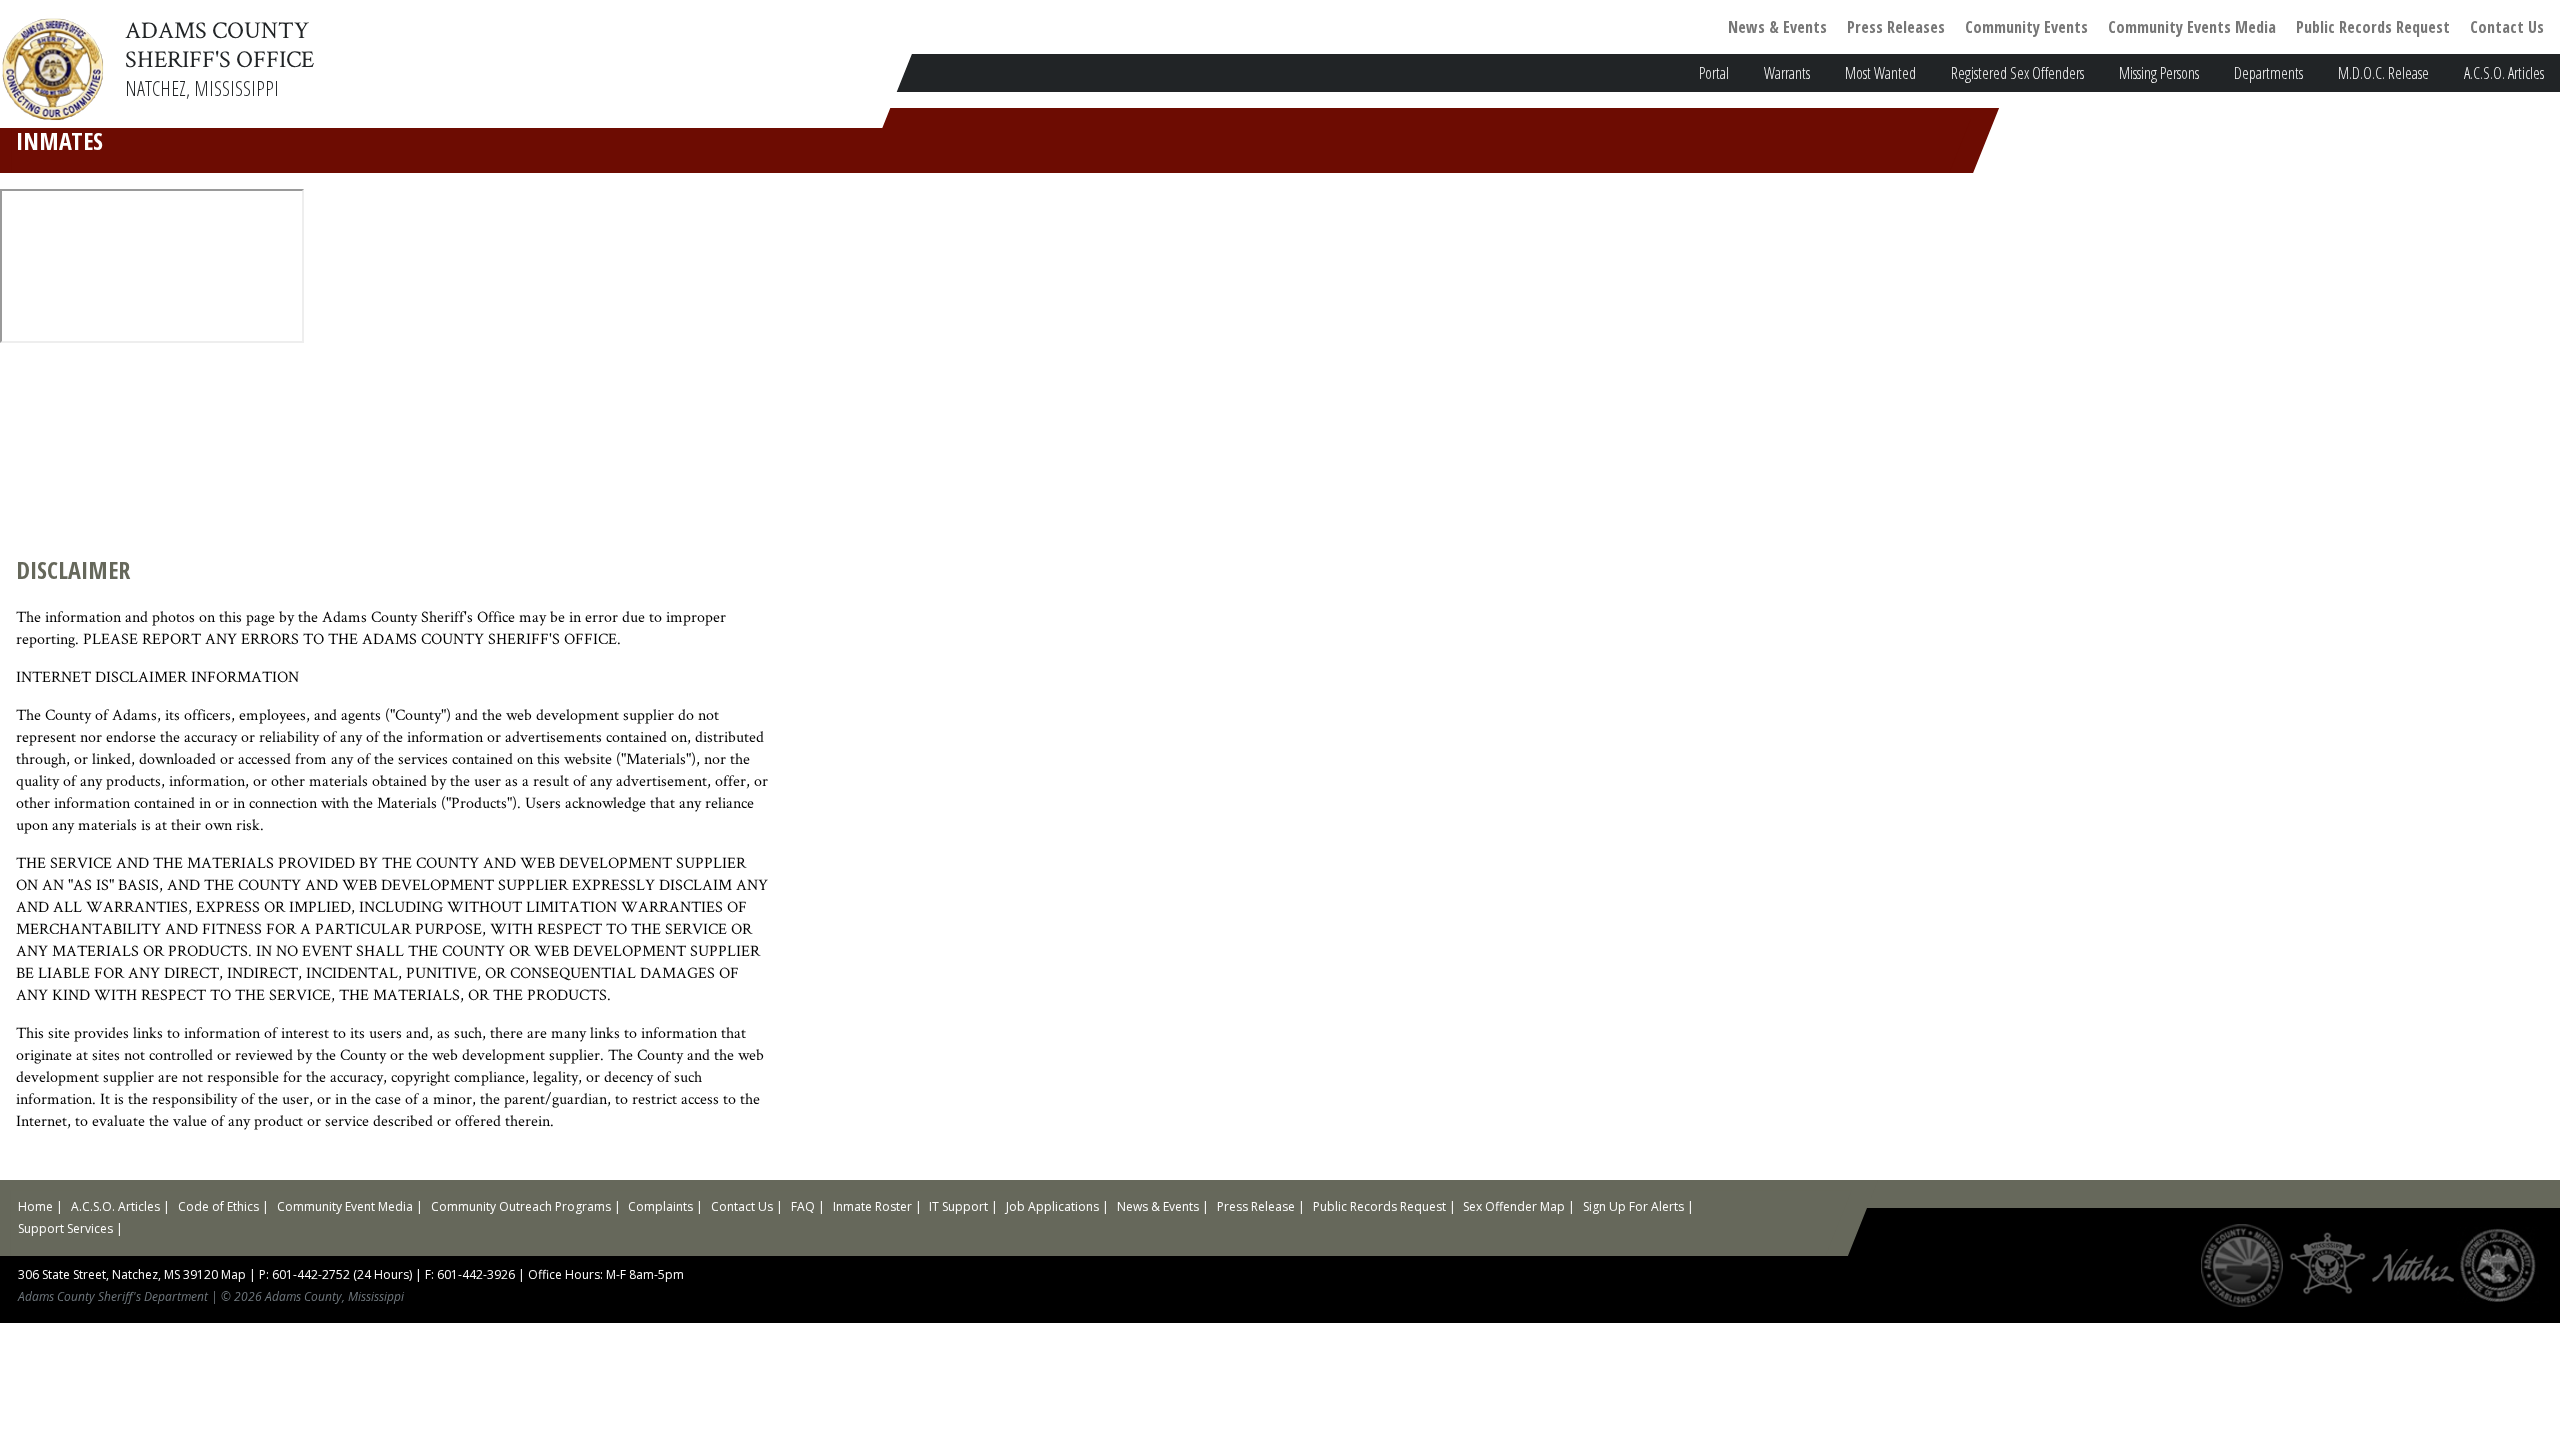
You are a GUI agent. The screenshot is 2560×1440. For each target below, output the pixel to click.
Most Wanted (1880, 73)
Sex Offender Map (1514, 1206)
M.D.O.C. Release (2383, 73)
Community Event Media (345, 1206)
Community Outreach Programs (521, 1206)
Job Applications (1052, 1206)
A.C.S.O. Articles (2504, 73)
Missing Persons (2159, 73)
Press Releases (1896, 27)
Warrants (1787, 73)
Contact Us (2507, 27)
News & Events (1777, 27)
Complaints (660, 1206)
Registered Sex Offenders (2017, 73)
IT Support (958, 1206)
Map (233, 1274)
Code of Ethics (218, 1206)
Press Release (1256, 1206)
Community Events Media (2192, 27)
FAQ (803, 1206)
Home (35, 1206)
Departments (2268, 73)
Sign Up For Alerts (1633, 1206)
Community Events (2026, 27)
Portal (1714, 73)
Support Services (65, 1228)
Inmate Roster (872, 1206)
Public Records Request (2373, 27)
